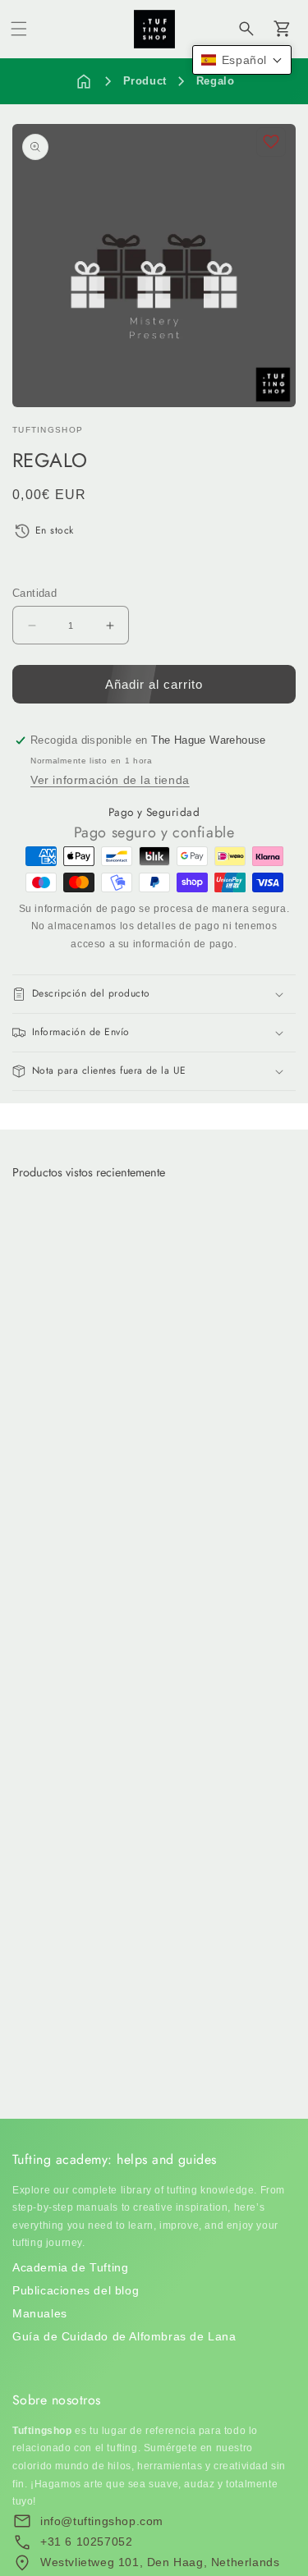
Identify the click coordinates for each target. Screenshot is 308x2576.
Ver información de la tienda (110, 780)
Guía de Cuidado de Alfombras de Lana (124, 2336)
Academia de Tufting (70, 2267)
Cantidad (34, 593)
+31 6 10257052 (86, 2542)
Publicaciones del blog (76, 2290)
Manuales (40, 2313)
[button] (19, 29)
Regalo (216, 81)
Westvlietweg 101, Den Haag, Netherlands (160, 2562)
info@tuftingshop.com (102, 2521)
